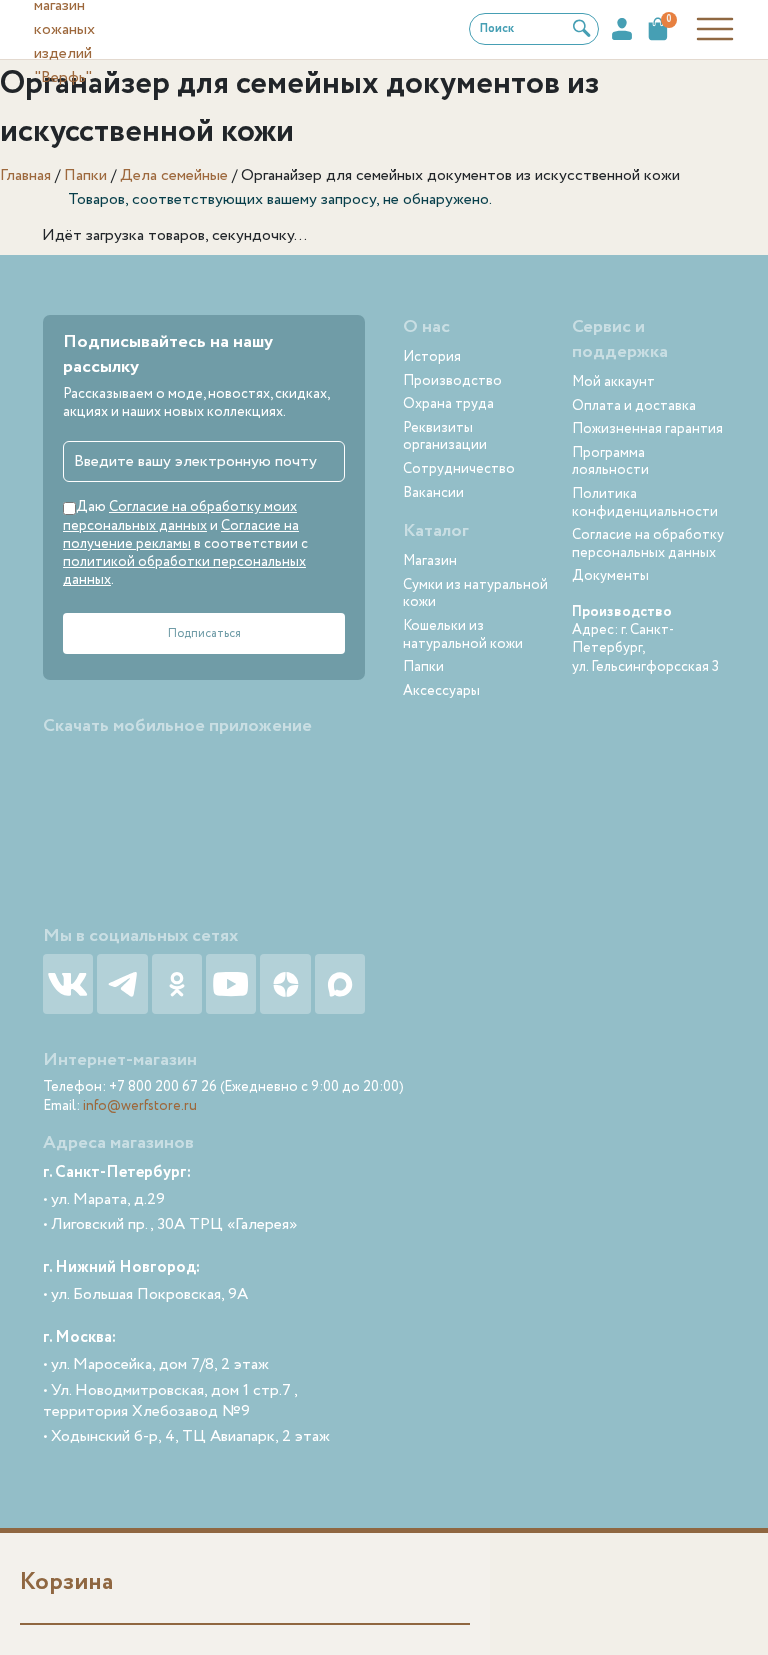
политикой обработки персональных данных (184, 571)
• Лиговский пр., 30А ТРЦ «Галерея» (170, 1225)
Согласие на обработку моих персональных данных (180, 516)
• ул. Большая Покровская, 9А (145, 1295)
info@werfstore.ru (140, 1106)
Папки (85, 175)
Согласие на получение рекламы (181, 535)
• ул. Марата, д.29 (104, 1200)
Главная (25, 175)
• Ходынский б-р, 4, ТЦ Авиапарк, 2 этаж (186, 1437)
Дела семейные (174, 175)
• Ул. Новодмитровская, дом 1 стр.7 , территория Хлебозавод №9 (170, 1402)
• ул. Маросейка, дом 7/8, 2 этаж (156, 1365)
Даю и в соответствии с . (185, 543)
